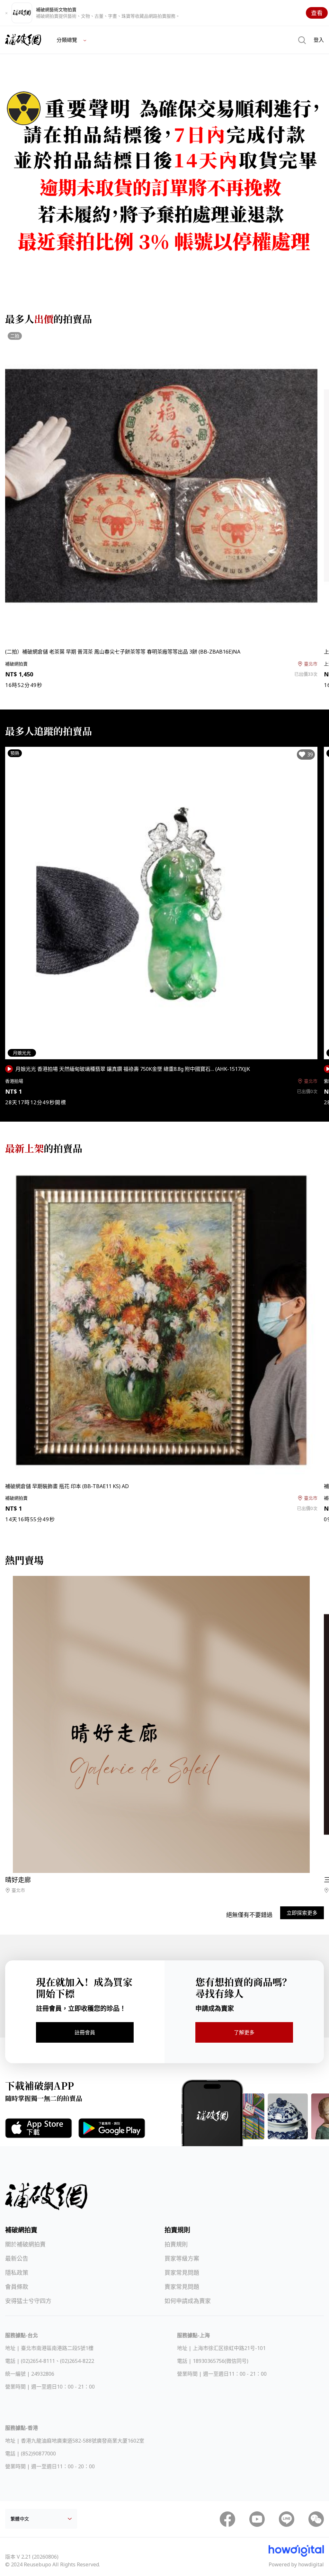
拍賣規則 (176, 2244)
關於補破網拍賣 (25, 2244)
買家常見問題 (182, 2273)
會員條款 (17, 2287)
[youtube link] (257, 2519)
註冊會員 (85, 2032)
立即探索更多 (302, 1913)
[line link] (287, 2519)
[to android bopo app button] (112, 2128)
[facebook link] (227, 2519)
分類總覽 (67, 40)
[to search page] (302, 40)
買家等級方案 (182, 2258)
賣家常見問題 (182, 2287)
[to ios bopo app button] (39, 2128)
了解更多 (244, 2032)
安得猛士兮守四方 (28, 2301)
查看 (317, 13)
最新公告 (17, 2258)
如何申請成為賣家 (188, 2301)
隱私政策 (17, 2273)
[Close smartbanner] (6, 13)
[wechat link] (316, 2519)
